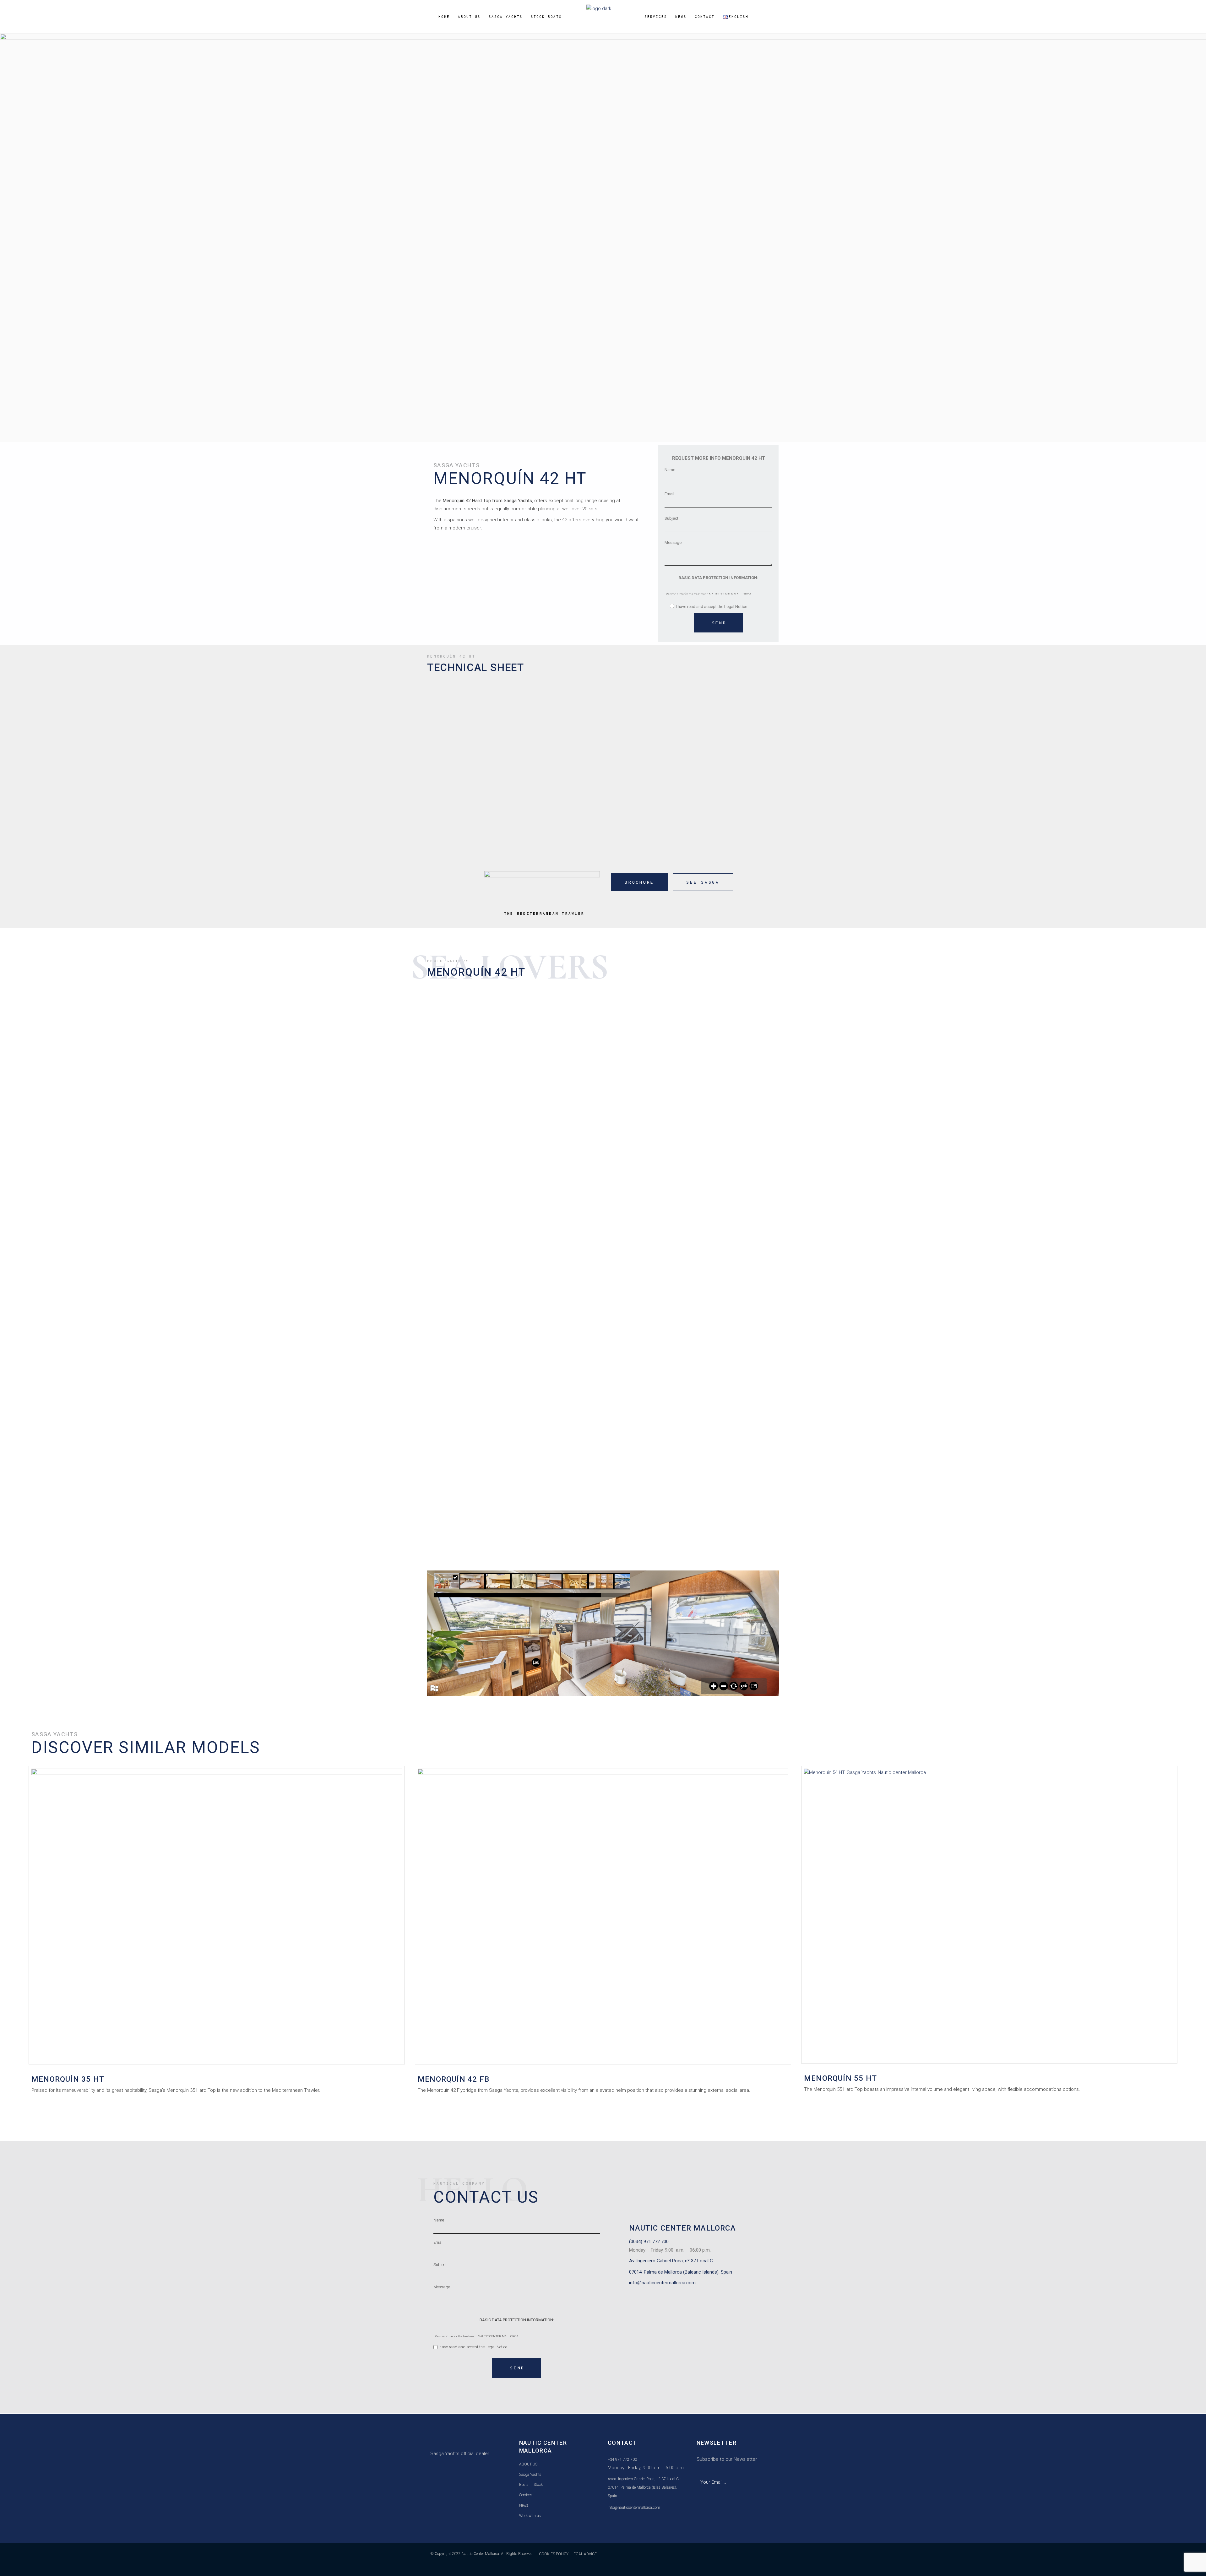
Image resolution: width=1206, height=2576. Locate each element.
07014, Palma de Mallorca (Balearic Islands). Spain (681, 2272)
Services (526, 2495)
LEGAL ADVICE (584, 2554)
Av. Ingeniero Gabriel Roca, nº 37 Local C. (671, 2261)
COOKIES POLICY (554, 2554)
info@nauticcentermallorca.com (662, 2283)
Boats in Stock (531, 2485)
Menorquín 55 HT (840, 2078)
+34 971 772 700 (622, 2459)
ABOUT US (528, 2464)
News (524, 2505)
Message (673, 542)
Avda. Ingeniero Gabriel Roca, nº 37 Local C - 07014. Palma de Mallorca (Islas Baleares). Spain (644, 2487)
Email (669, 494)
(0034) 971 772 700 (649, 2242)
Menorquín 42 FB (454, 2079)
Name (670, 470)
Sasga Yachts (530, 2475)
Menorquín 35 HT (68, 2079)
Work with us (530, 2516)
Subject (671, 518)
